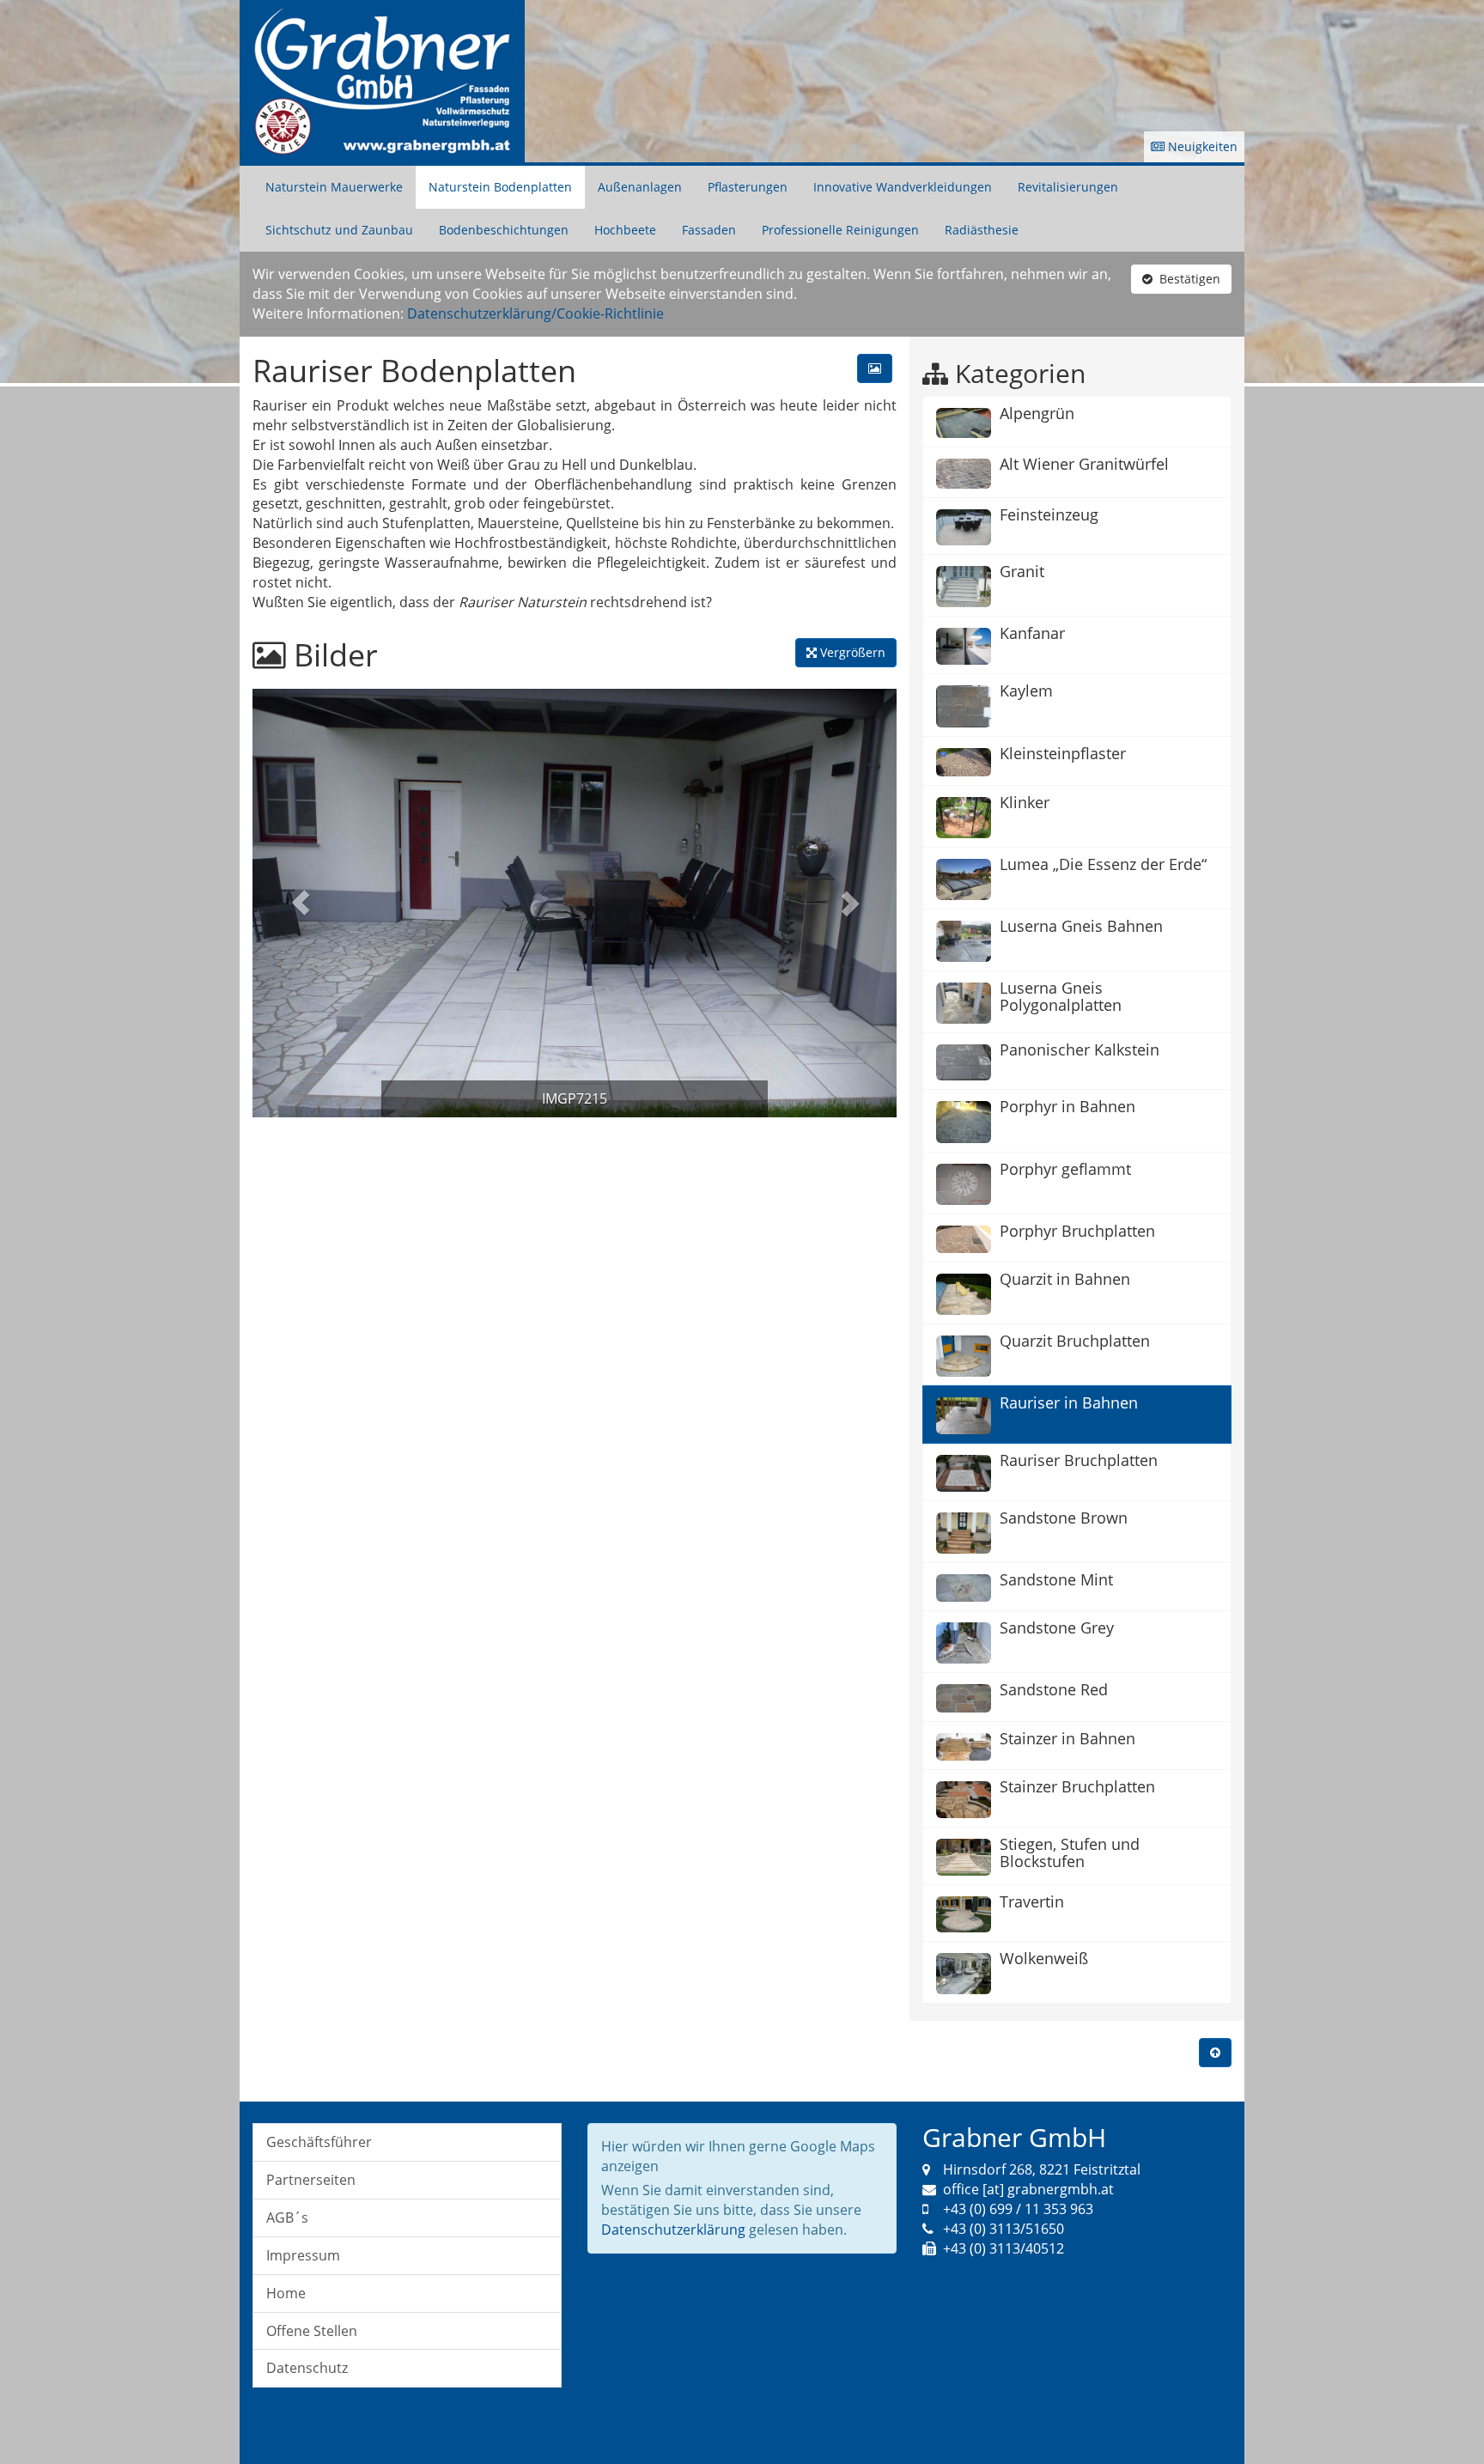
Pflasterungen (748, 187)
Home (286, 2293)
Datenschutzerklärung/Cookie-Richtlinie (535, 313)
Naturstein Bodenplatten (500, 187)
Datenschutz (307, 2368)
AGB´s (287, 2218)
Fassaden (709, 230)
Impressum (303, 2255)
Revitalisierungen (1068, 187)
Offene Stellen (312, 2331)
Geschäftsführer (319, 2142)
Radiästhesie (982, 230)
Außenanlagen (640, 187)
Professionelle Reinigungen (840, 230)
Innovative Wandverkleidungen (903, 187)
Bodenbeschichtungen (504, 230)
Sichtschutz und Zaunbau (339, 230)
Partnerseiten (311, 2180)
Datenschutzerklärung (673, 2230)
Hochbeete (625, 230)
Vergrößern (851, 652)
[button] (301, 903)
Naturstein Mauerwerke (334, 187)
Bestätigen (1186, 279)
